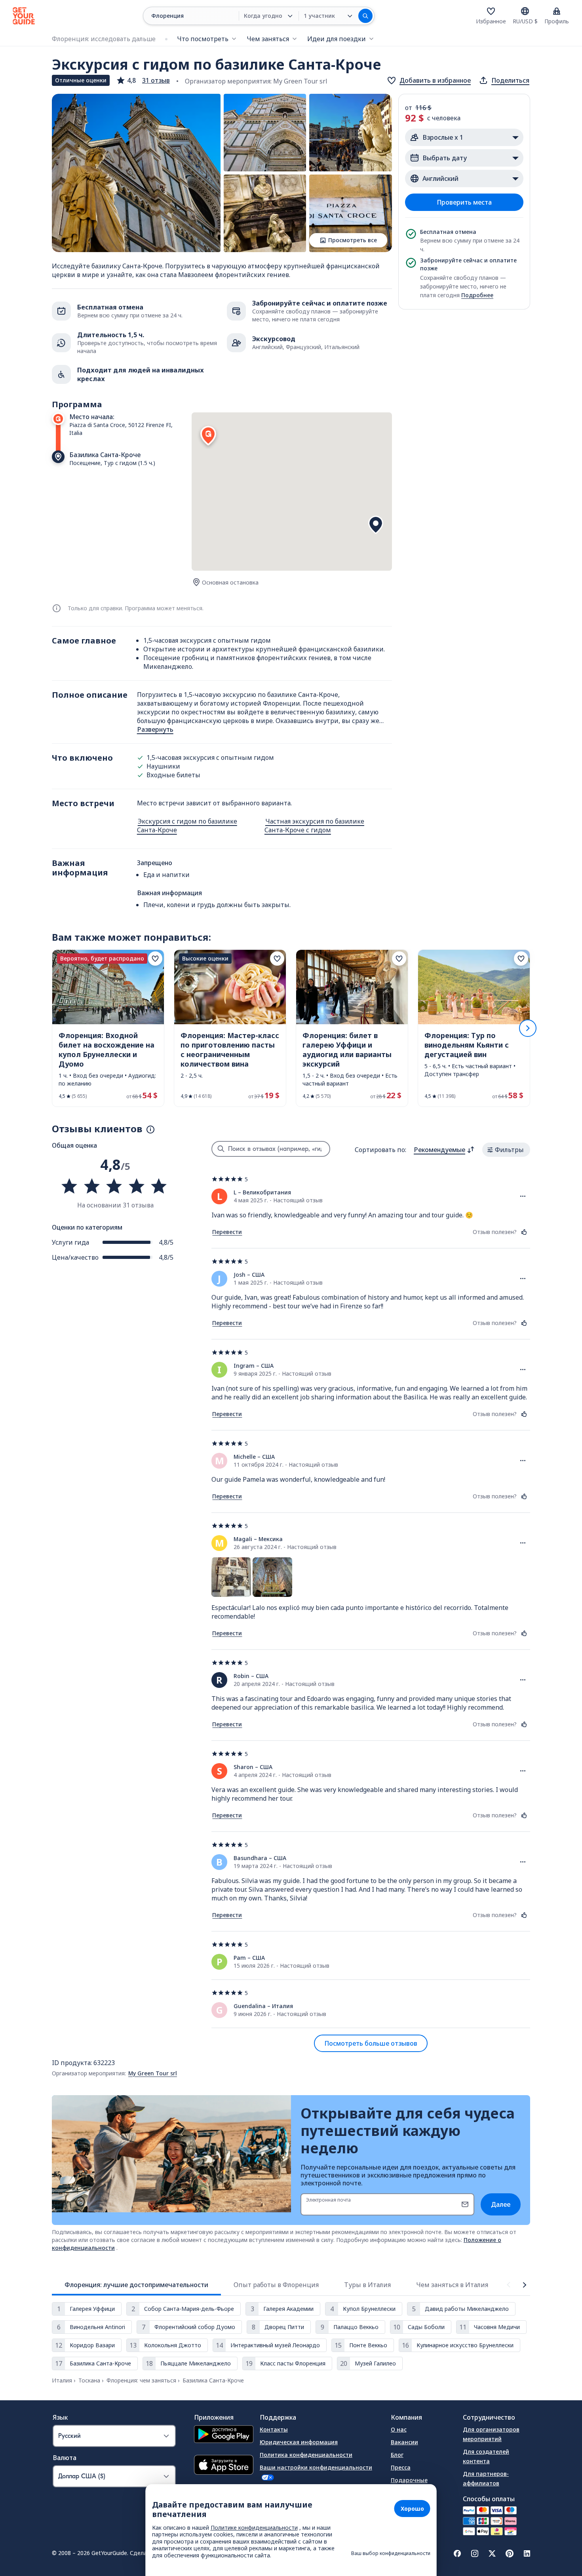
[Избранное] (491, 11)
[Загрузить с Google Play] (224, 2435)
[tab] (136, 2285)
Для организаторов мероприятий (491, 2434)
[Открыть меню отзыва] (523, 1196)
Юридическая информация (299, 2442)
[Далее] (528, 1028)
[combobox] (444, 1150)
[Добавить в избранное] (155, 959)
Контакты (274, 2429)
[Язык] (525, 11)
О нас (399, 2429)
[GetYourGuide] (24, 16)
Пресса (401, 2467)
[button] (143, 80)
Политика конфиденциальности (306, 2455)
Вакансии (404, 2442)
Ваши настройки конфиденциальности (316, 2467)
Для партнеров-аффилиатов (486, 2478)
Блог (397, 2455)
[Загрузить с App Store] (224, 2466)
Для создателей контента (486, 2456)
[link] (108, 1028)
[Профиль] (557, 11)
